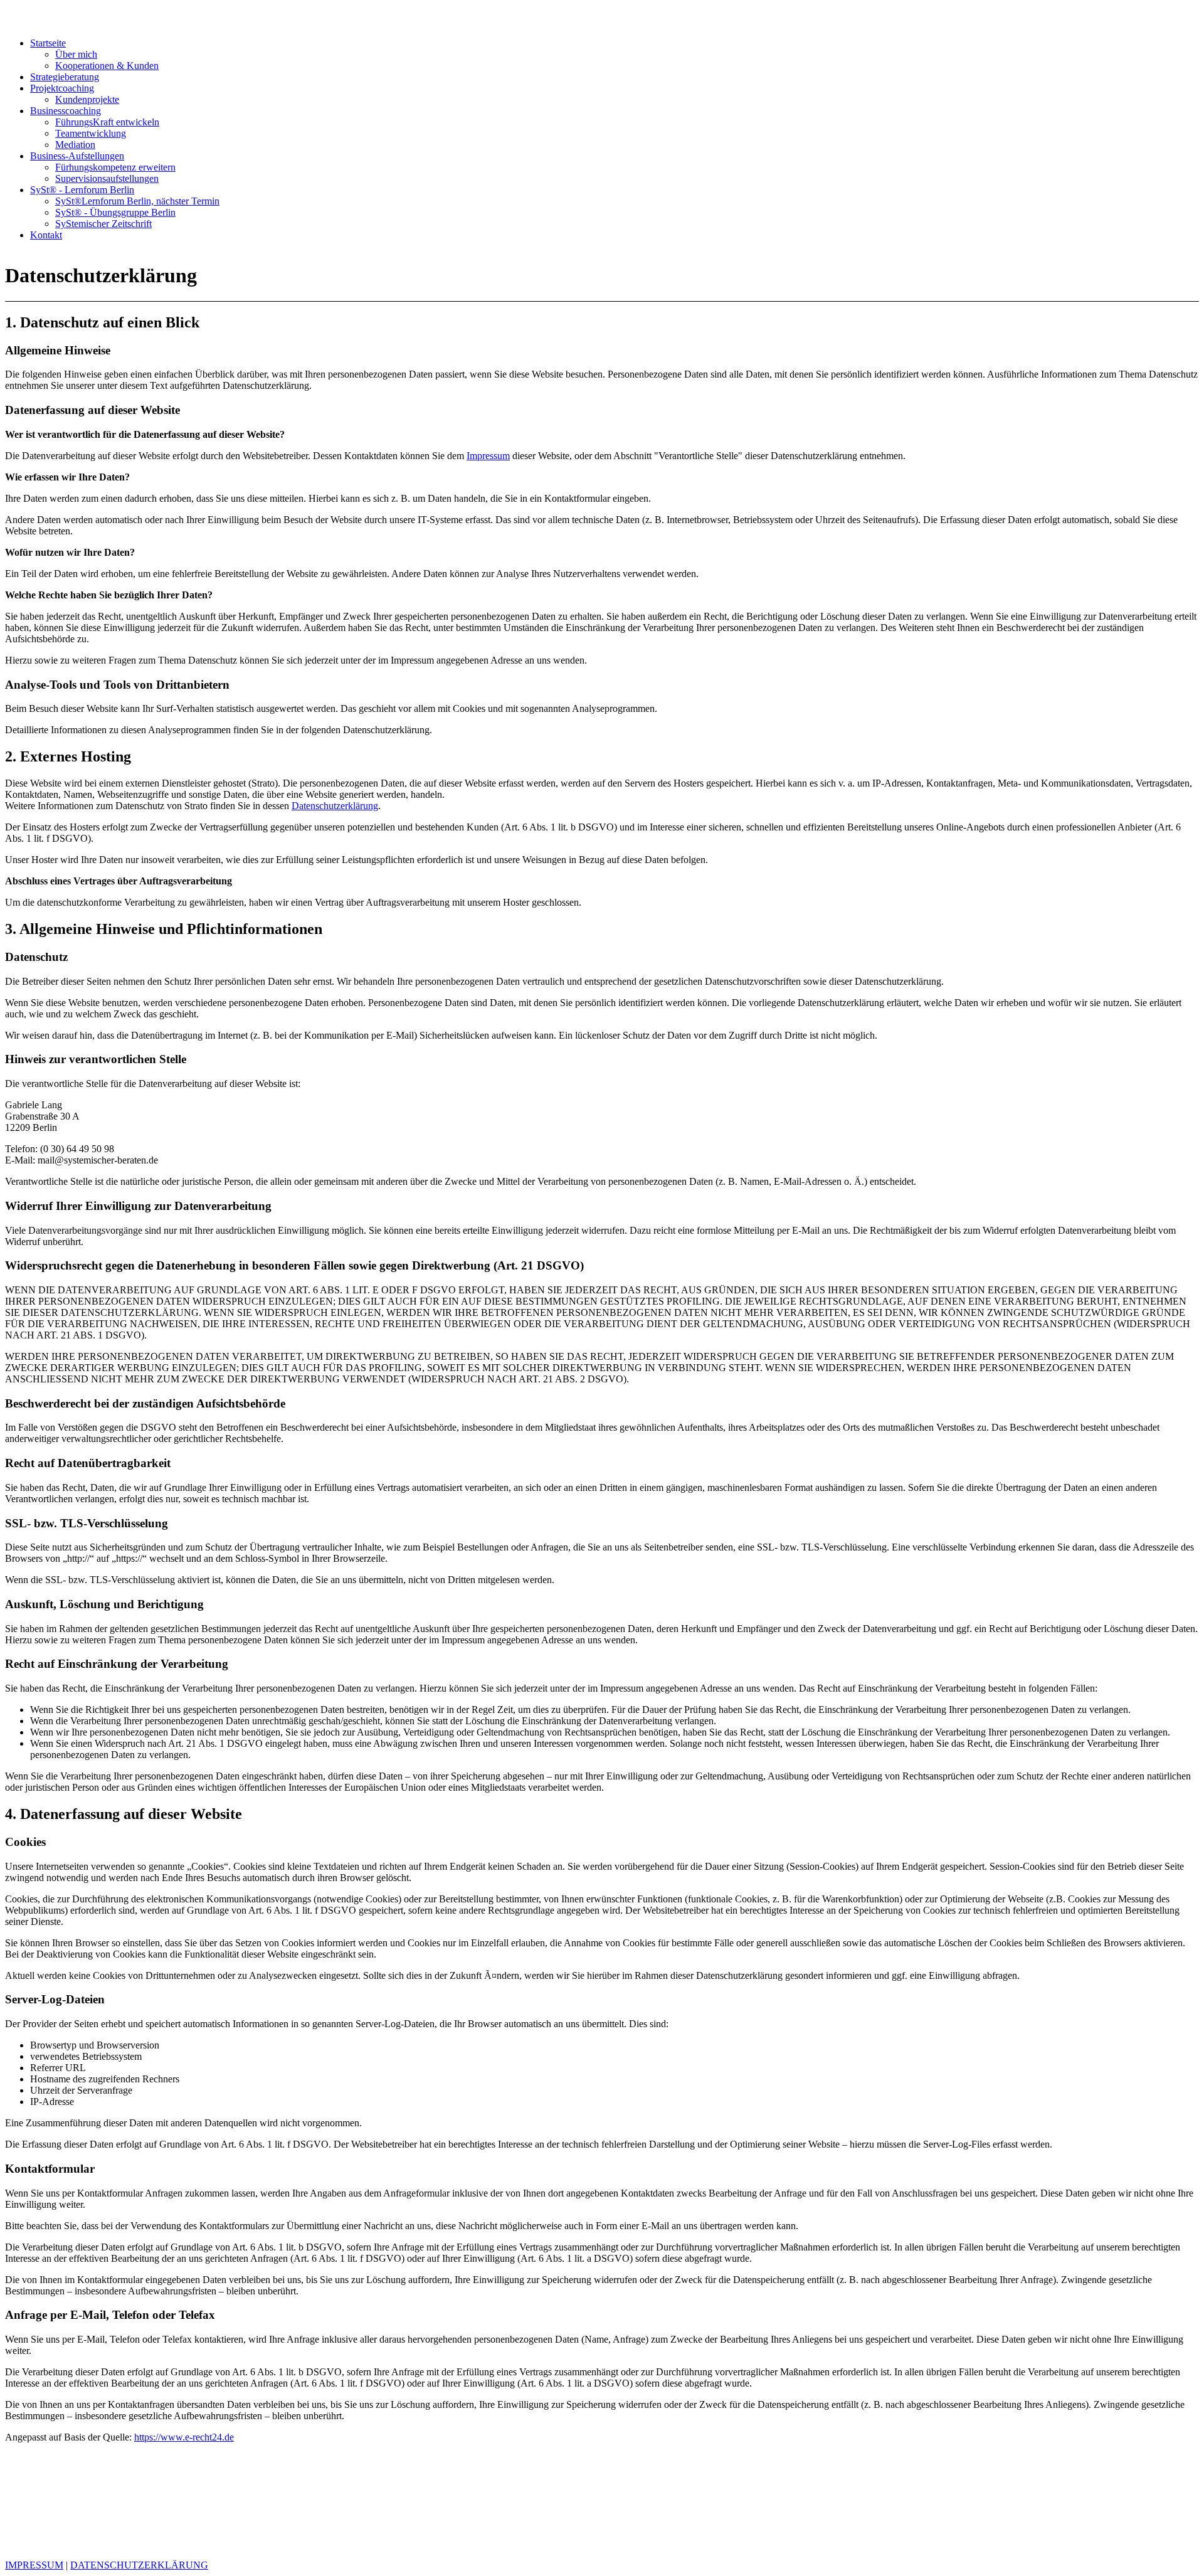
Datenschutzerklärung (335, 806)
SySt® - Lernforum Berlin (82, 190)
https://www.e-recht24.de (184, 2437)
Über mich (76, 54)
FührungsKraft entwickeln (107, 122)
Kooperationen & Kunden (107, 66)
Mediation (75, 145)
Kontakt (46, 235)
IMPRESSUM (34, 2565)
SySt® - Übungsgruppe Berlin (115, 212)
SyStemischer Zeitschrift (103, 224)
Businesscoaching (66, 111)
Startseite (48, 43)
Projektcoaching (62, 88)
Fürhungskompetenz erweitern (115, 167)
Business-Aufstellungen (77, 156)
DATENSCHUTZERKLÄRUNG (139, 2565)
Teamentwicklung (91, 133)
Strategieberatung (65, 77)
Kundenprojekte (87, 99)
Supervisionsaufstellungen (107, 178)
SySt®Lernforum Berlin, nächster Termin (137, 201)
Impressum (488, 456)
